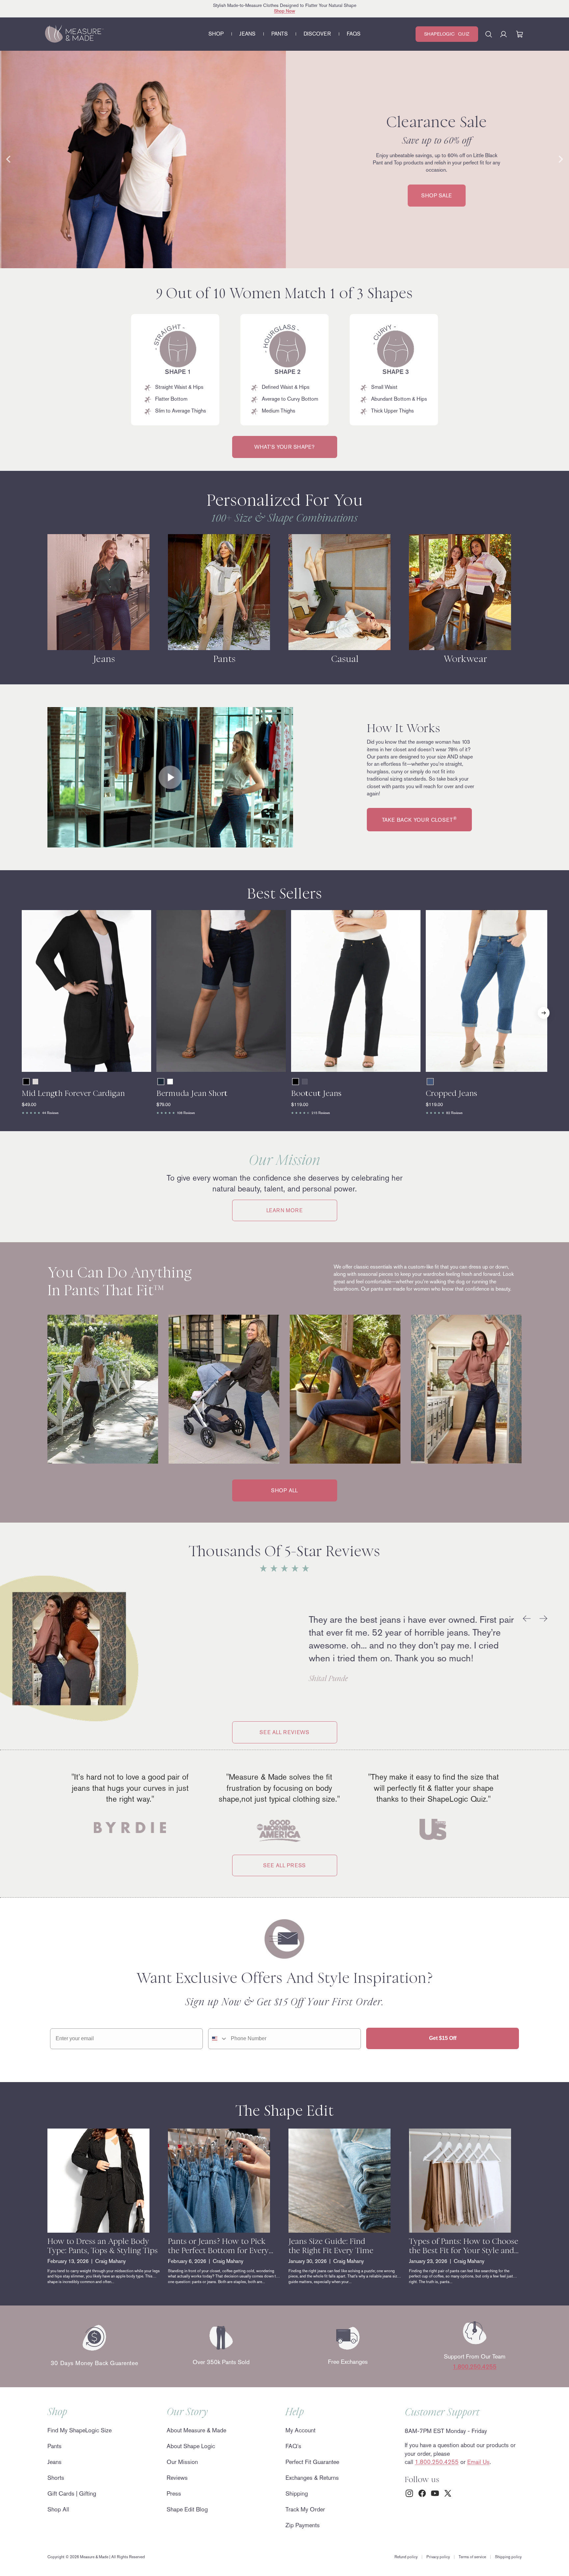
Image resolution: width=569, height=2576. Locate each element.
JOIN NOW (220, 1328)
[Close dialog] (407, 1205)
